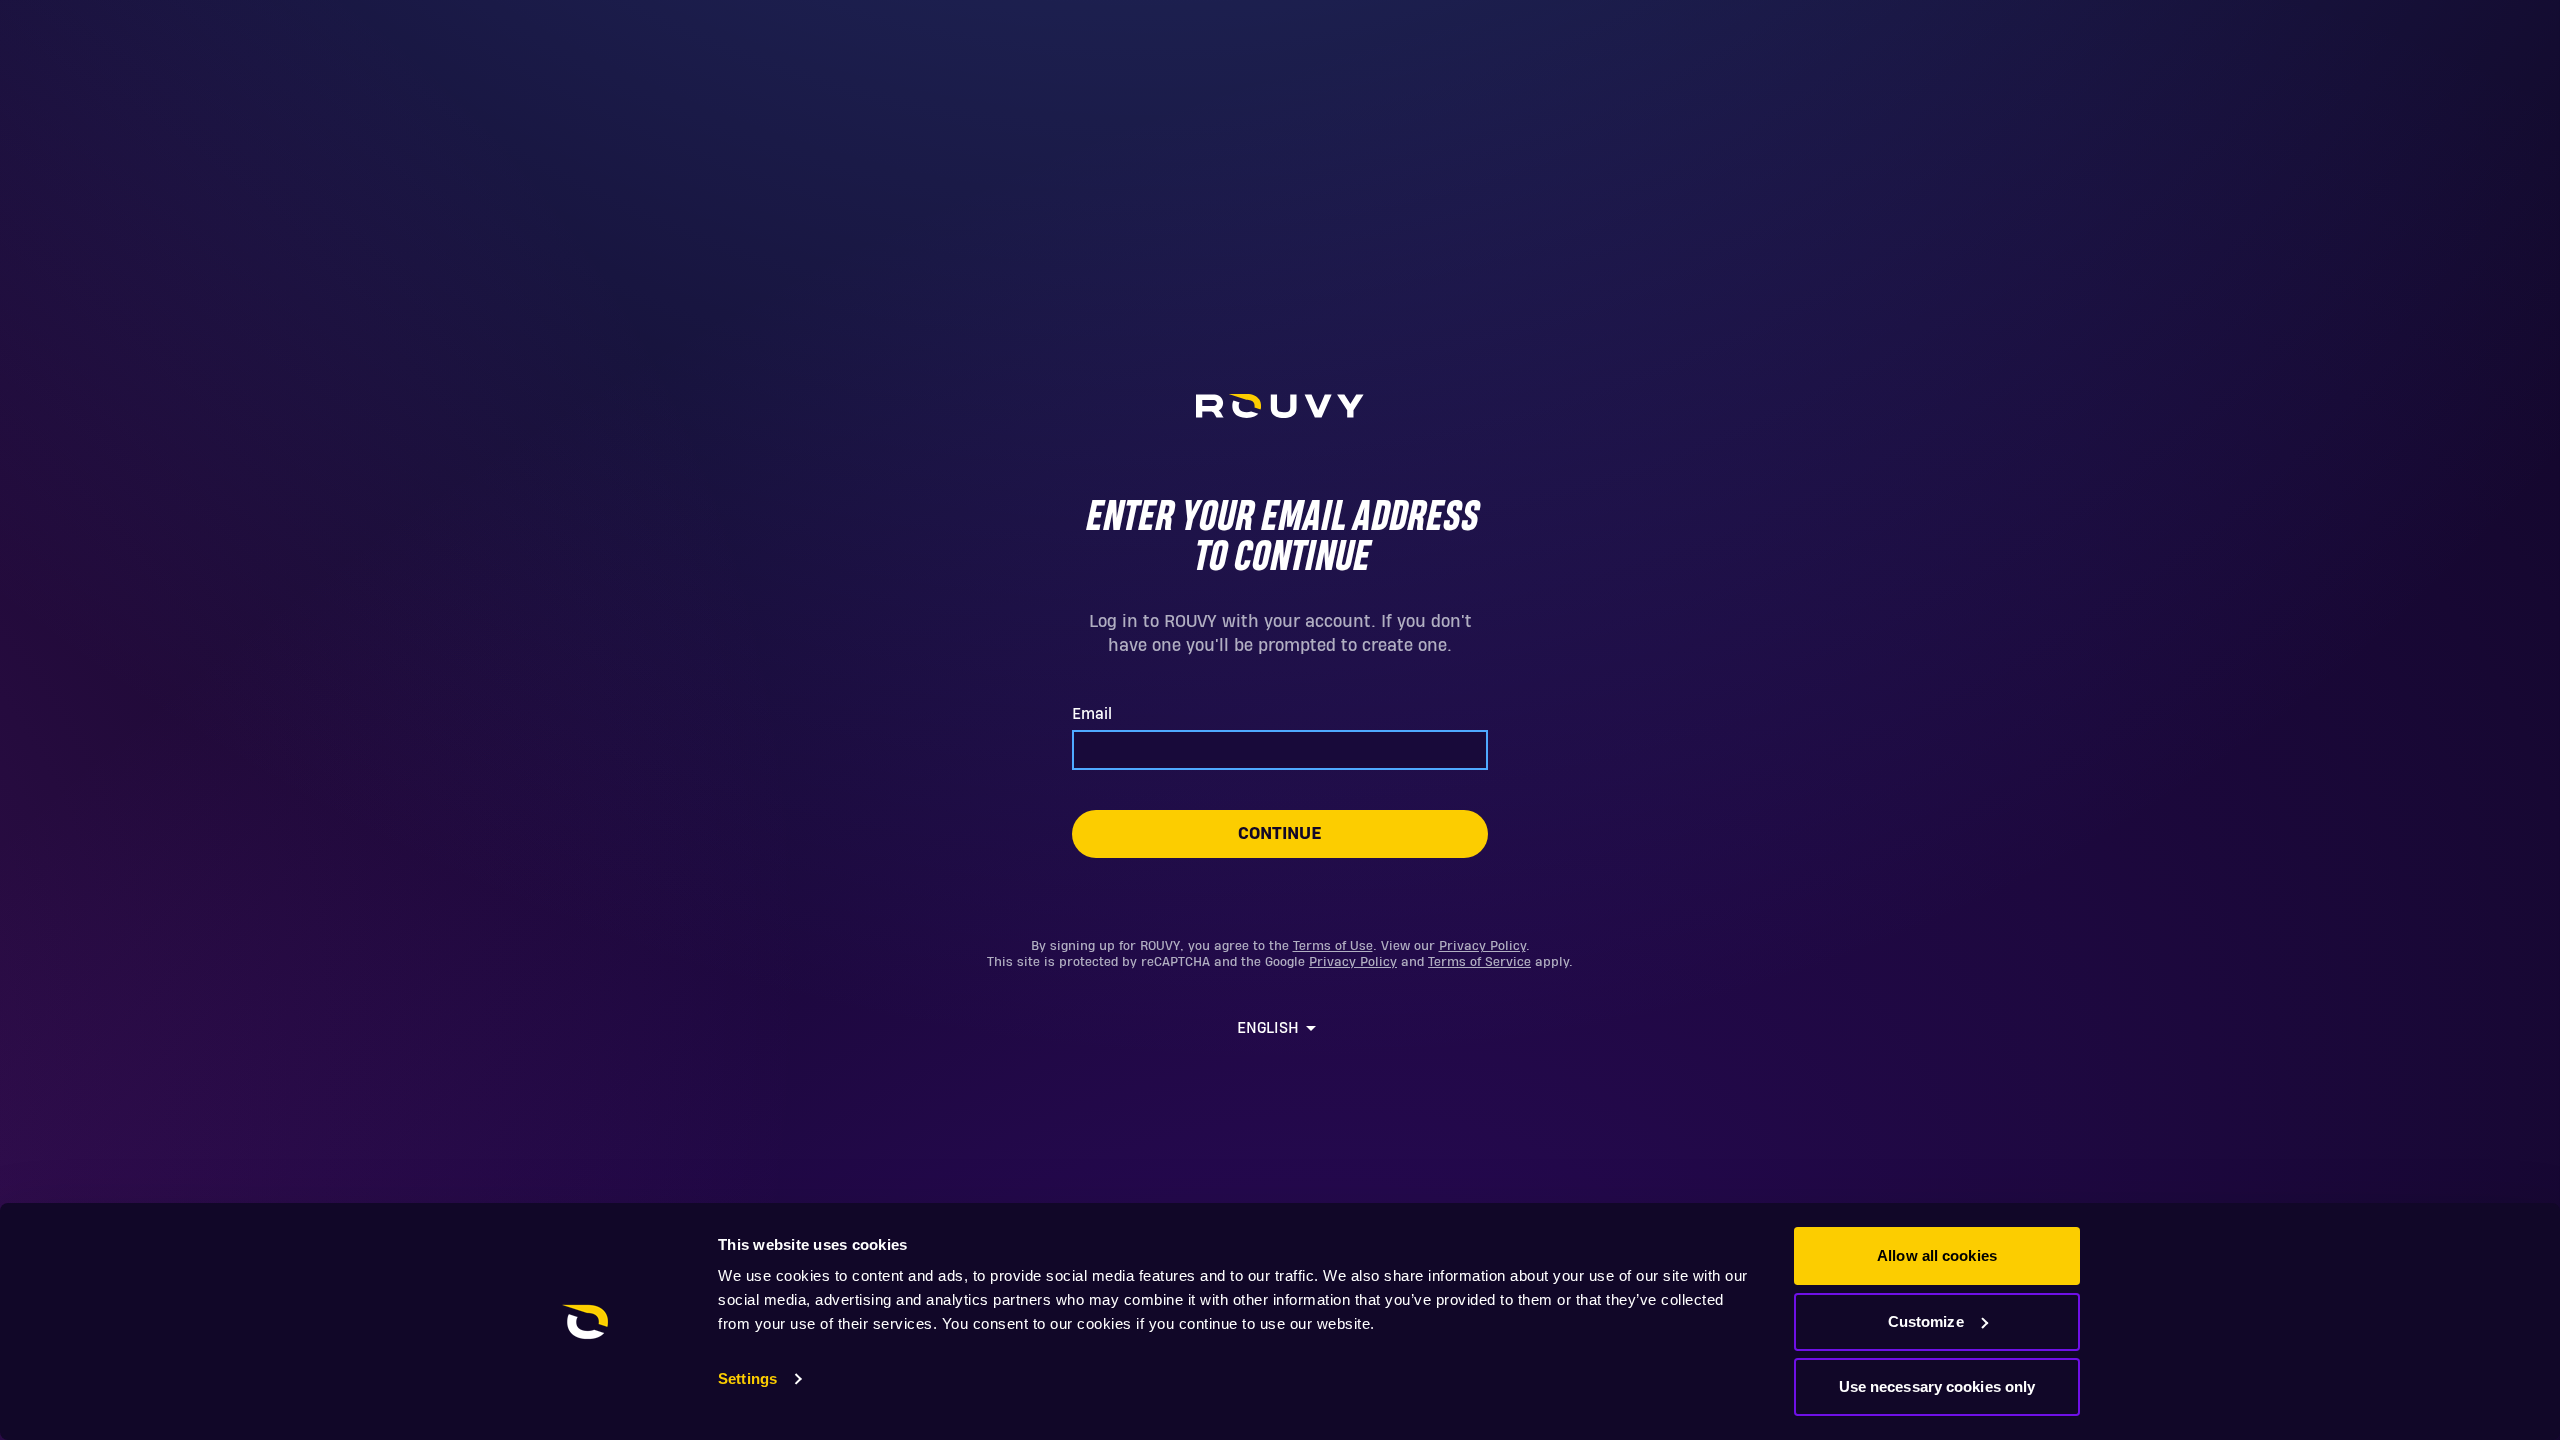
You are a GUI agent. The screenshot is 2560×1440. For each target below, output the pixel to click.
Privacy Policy (1482, 946)
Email (1092, 714)
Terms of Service (1479, 962)
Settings (747, 1378)
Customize (1926, 1321)
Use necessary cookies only (1937, 1386)
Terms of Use (1333, 946)
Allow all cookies (1937, 1255)
